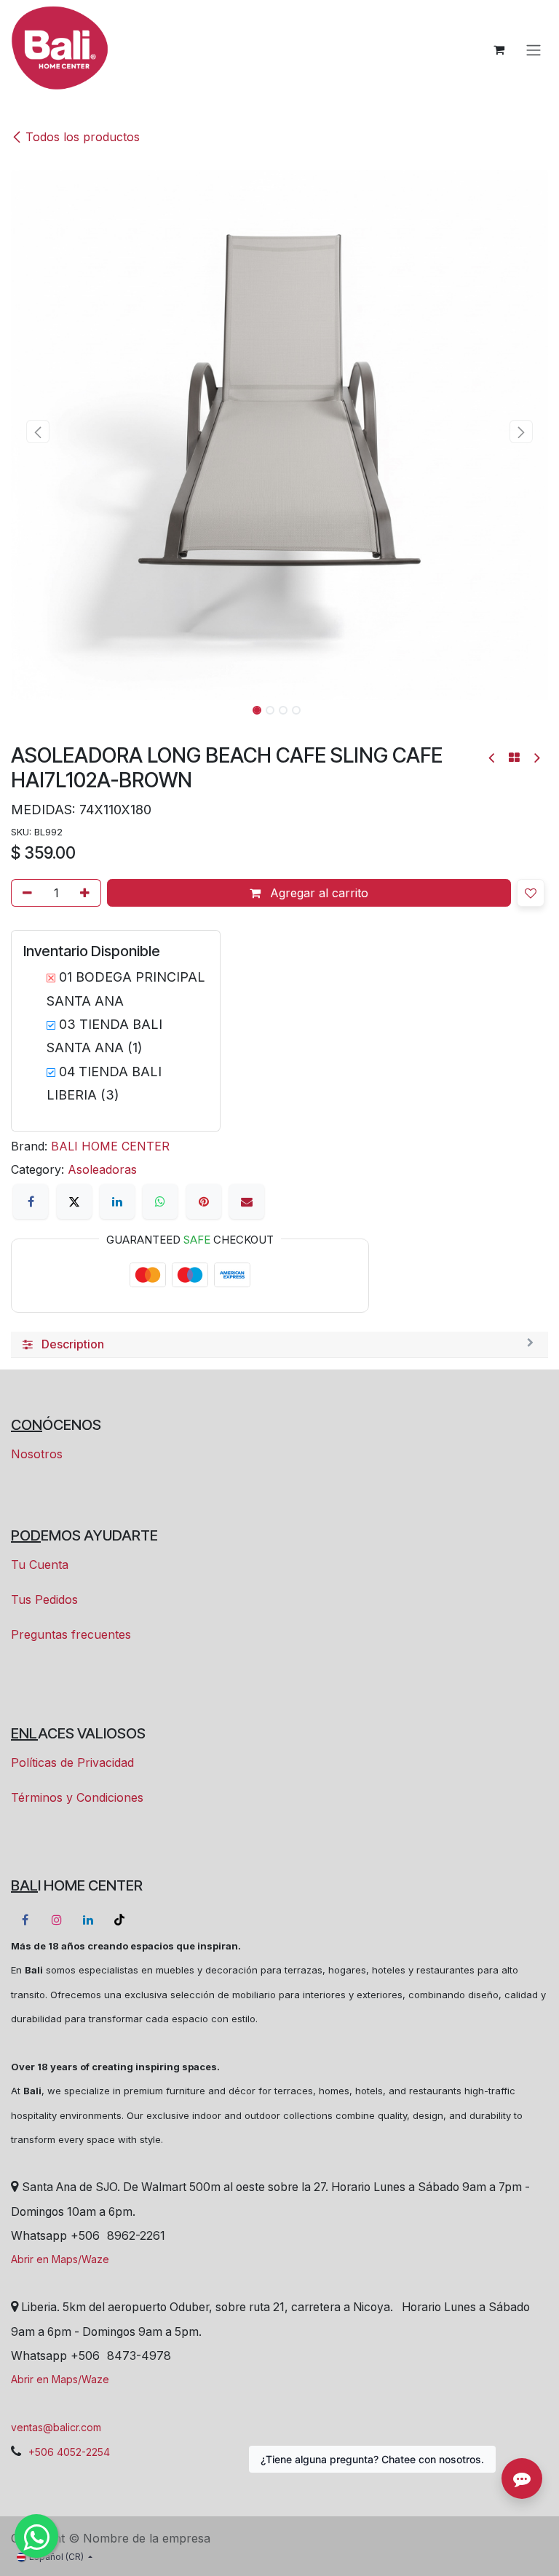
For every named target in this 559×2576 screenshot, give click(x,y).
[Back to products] (514, 758)
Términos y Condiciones (77, 1797)
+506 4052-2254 (69, 2452)
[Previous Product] (492, 758)
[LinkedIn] (117, 1201)
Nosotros (37, 1454)
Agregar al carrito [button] (317, 893)
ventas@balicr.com (56, 2427)
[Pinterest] (204, 1201)
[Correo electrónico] (247, 1201)
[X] (74, 1201)
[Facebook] (31, 1201)
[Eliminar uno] (25, 893)
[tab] (279, 1345)
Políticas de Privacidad (72, 1762)
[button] (38, 432)
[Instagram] (57, 1920)
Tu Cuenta (40, 1565)
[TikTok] (119, 1920)
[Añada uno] (87, 893)
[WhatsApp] (160, 1201)
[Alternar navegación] (534, 49)
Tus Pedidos (44, 1599)
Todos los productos (83, 137)
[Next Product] (536, 758)
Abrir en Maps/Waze (60, 2259)
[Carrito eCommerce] (499, 49)
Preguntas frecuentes (71, 1634)
